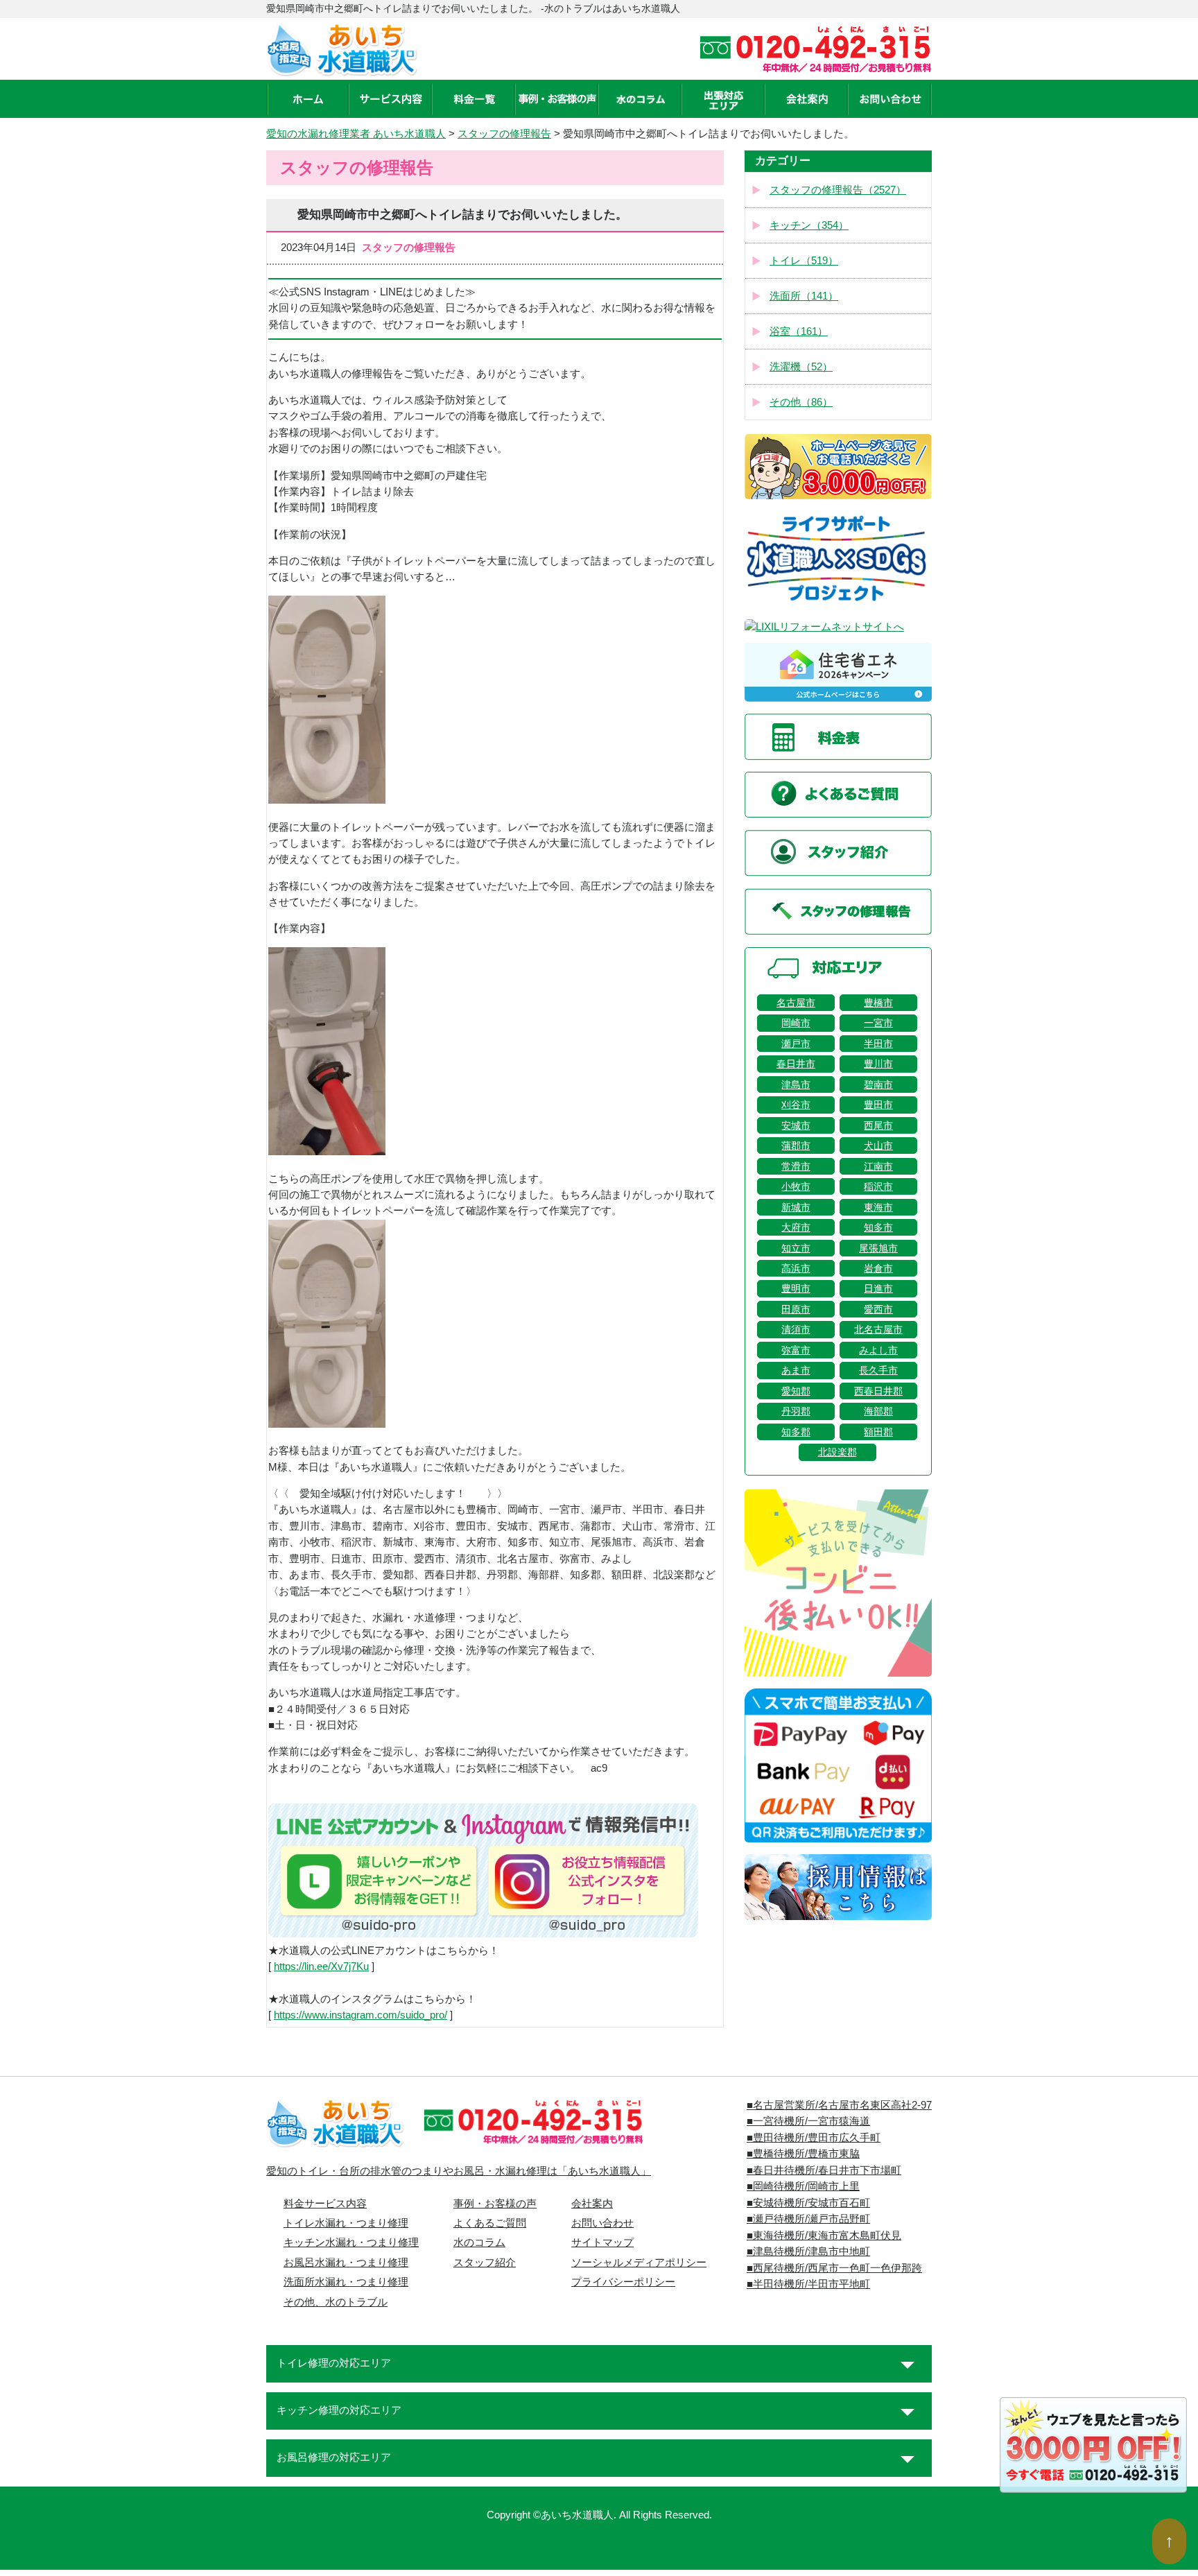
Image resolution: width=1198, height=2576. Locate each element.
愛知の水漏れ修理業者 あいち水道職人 (356, 134)
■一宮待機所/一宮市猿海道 (808, 2121)
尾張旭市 (878, 1248)
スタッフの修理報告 (504, 134)
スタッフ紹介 (485, 2263)
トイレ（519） (804, 261)
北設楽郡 (837, 1452)
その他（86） (801, 402)
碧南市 (878, 1084)
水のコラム (479, 2242)
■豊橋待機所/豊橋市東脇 (803, 2154)
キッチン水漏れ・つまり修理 (351, 2242)
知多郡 (796, 1432)
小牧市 (796, 1186)
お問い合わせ (602, 2223)
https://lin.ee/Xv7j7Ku (321, 1966)
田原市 (796, 1309)
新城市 (796, 1207)
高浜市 (796, 1268)
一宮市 (878, 1023)
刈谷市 (796, 1105)
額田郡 (878, 1432)
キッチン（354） (809, 225)
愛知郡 (796, 1391)
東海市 (878, 1207)
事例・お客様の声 (495, 2204)
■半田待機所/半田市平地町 (808, 2284)
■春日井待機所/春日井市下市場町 (824, 2170)
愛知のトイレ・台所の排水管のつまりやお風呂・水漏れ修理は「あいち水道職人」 (459, 2171)
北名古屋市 (878, 1329)
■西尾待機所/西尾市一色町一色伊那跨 (834, 2268)
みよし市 (878, 1350)
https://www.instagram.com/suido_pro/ (361, 2015)
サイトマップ (602, 2242)
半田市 (878, 1044)
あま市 (796, 1370)
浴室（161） (799, 331)
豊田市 (878, 1105)
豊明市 (796, 1288)
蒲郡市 (796, 1146)
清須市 (796, 1329)
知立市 (796, 1248)
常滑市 (796, 1166)
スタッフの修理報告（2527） (838, 190)
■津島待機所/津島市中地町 (808, 2251)
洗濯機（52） (801, 367)
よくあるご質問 (490, 2223)
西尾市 (878, 1125)
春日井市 (796, 1064)
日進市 (878, 1288)
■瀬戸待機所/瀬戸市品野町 (808, 2219)
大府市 (796, 1227)
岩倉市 (878, 1268)
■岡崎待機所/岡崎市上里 (803, 2186)
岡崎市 (796, 1023)
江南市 (878, 1166)
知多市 (878, 1227)
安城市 (796, 1125)
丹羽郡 (796, 1411)
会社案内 (592, 2204)
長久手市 (878, 1370)
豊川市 (878, 1064)
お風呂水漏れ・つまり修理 (346, 2263)
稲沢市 (878, 1186)
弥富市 (796, 1350)
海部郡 (878, 1411)
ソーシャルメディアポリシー (639, 2263)
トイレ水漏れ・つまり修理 (346, 2223)
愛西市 (878, 1309)
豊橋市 (878, 1003)
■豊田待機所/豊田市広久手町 (814, 2138)
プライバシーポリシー (623, 2282)
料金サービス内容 (325, 2204)
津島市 (796, 1084)
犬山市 (878, 1146)
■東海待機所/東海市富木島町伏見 (824, 2236)
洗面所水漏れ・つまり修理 (346, 2282)
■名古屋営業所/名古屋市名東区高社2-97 (839, 2105)
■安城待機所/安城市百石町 (808, 2203)
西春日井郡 (878, 1391)
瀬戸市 (796, 1044)
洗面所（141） (804, 296)
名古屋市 (796, 1003)
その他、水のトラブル (336, 2302)
